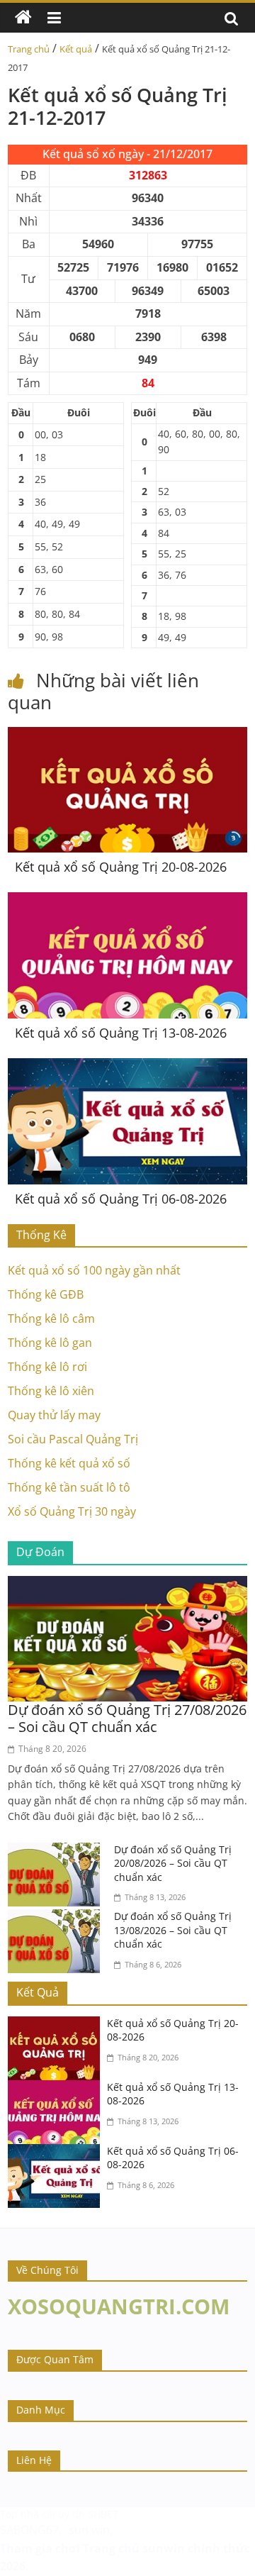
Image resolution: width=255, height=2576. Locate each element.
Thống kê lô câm (51, 1318)
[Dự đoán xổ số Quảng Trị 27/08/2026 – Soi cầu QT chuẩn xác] (127, 1584)
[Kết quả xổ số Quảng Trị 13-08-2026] (127, 901)
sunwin (164, 2548)
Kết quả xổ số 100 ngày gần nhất (94, 1270)
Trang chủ (29, 49)
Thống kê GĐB (46, 1294)
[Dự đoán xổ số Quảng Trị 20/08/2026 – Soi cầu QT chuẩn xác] (57, 1851)
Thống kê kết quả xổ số (69, 1463)
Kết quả (76, 49)
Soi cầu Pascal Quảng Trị (73, 1439)
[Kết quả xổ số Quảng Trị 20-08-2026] (127, 735)
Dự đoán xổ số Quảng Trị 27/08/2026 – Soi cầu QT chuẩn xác (127, 1718)
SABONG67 (29, 2530)
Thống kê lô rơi (47, 1367)
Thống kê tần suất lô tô (69, 1487)
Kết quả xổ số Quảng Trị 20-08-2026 (121, 867)
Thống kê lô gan (50, 1343)
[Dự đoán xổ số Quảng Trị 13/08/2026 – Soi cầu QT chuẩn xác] (57, 1918)
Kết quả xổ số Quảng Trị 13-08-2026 (121, 1033)
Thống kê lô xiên (51, 1391)
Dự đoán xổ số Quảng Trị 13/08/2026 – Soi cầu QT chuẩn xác (173, 1930)
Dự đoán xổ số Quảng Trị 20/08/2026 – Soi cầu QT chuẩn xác (173, 1863)
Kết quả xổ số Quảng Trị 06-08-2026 (121, 1199)
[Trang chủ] (23, 18)
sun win (89, 2530)
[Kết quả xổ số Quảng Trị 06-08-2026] (127, 1067)
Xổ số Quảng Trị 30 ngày (72, 1511)
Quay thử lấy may (54, 1415)
